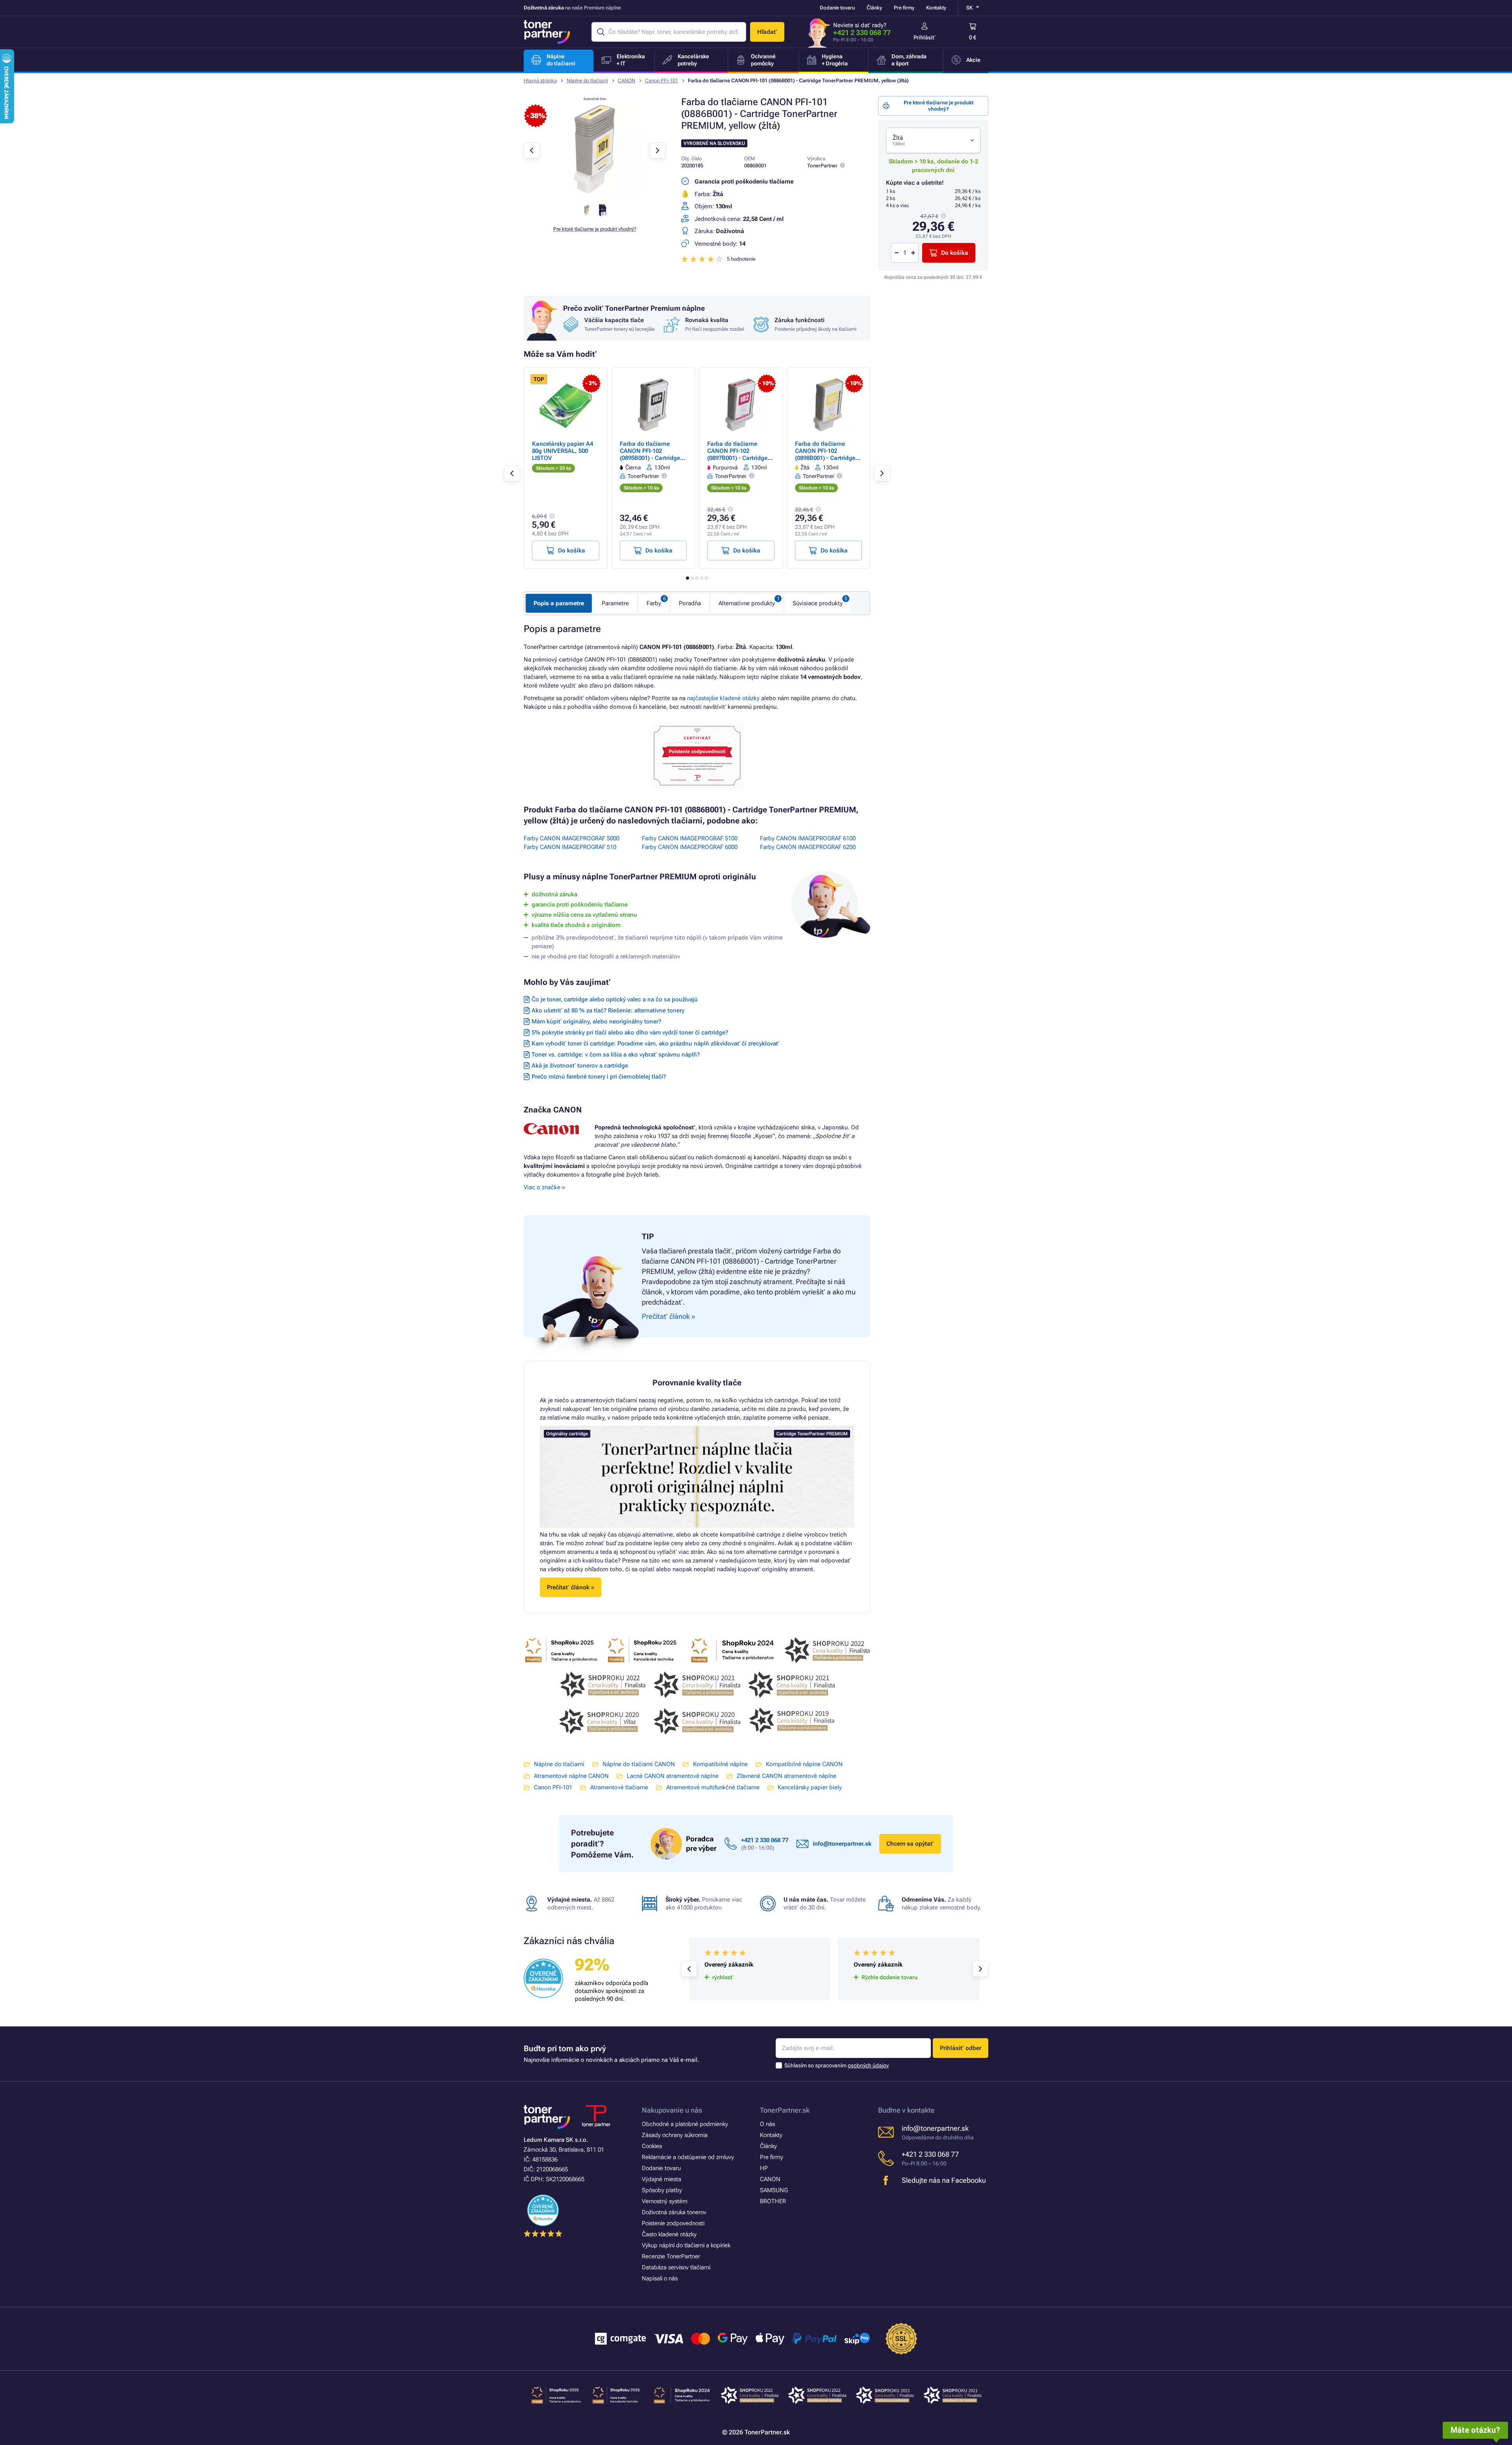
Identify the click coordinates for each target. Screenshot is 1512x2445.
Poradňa (690, 603)
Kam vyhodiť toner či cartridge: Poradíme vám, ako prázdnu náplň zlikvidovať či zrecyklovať (655, 1044)
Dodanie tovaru (837, 8)
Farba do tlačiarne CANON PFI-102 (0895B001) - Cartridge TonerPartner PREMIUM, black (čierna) (653, 458)
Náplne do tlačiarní (587, 81)
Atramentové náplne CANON (571, 1776)
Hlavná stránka (540, 81)
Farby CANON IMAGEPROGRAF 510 (570, 847)
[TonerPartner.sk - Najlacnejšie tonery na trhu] (547, 32)
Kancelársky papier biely (810, 1787)
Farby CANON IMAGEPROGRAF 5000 (572, 838)
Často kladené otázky (669, 2234)
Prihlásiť (925, 37)
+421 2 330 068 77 (862, 32)
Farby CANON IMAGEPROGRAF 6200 (808, 847)
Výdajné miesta (661, 2179)
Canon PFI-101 (661, 81)
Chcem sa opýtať (910, 1844)
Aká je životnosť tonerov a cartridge (580, 1066)
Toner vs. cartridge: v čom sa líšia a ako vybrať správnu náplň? (616, 1055)
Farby (654, 603)
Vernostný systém (665, 2201)
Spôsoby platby (662, 2190)
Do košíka (955, 253)
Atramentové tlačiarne (619, 1787)
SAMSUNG (774, 2190)
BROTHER (773, 2201)
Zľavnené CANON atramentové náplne (787, 1776)
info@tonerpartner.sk (842, 1844)
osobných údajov (868, 2065)
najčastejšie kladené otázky (723, 698)
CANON (626, 81)
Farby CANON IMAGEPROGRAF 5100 (690, 838)
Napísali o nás (660, 2278)
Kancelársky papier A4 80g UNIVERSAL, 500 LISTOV (562, 451)
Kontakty (936, 8)
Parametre (615, 603)
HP (764, 2168)
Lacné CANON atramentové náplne (673, 1776)
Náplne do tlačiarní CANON (639, 1764)
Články (874, 8)
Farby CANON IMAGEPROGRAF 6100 (808, 838)
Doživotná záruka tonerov (674, 2212)
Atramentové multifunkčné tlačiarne (713, 1787)
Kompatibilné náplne (720, 1764)
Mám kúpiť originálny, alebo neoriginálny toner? (596, 1021)
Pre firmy (904, 8)
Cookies (652, 2146)
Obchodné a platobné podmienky (685, 2124)
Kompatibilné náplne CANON (804, 1764)
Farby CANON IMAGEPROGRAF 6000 (690, 847)
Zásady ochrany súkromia (675, 2135)
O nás (767, 2124)
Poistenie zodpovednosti (673, 2223)
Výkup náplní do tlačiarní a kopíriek (686, 2245)
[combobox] (933, 140)
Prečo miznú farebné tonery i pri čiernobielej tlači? (599, 1077)
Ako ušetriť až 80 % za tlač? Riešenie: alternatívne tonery (608, 1010)
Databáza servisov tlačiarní (676, 2267)
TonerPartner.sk (785, 2110)
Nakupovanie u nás (672, 2110)
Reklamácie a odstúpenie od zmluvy (688, 2157)
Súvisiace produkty (818, 603)
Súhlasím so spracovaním (837, 2065)
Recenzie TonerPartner (671, 2256)
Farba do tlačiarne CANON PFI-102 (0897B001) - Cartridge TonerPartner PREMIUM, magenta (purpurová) (740, 458)
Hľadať (767, 32)
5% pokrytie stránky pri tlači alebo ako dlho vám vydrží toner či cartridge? (630, 1032)
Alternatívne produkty (747, 603)
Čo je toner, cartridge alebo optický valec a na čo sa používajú (615, 999)
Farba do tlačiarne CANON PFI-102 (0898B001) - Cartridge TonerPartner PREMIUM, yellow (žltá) (828, 458)
